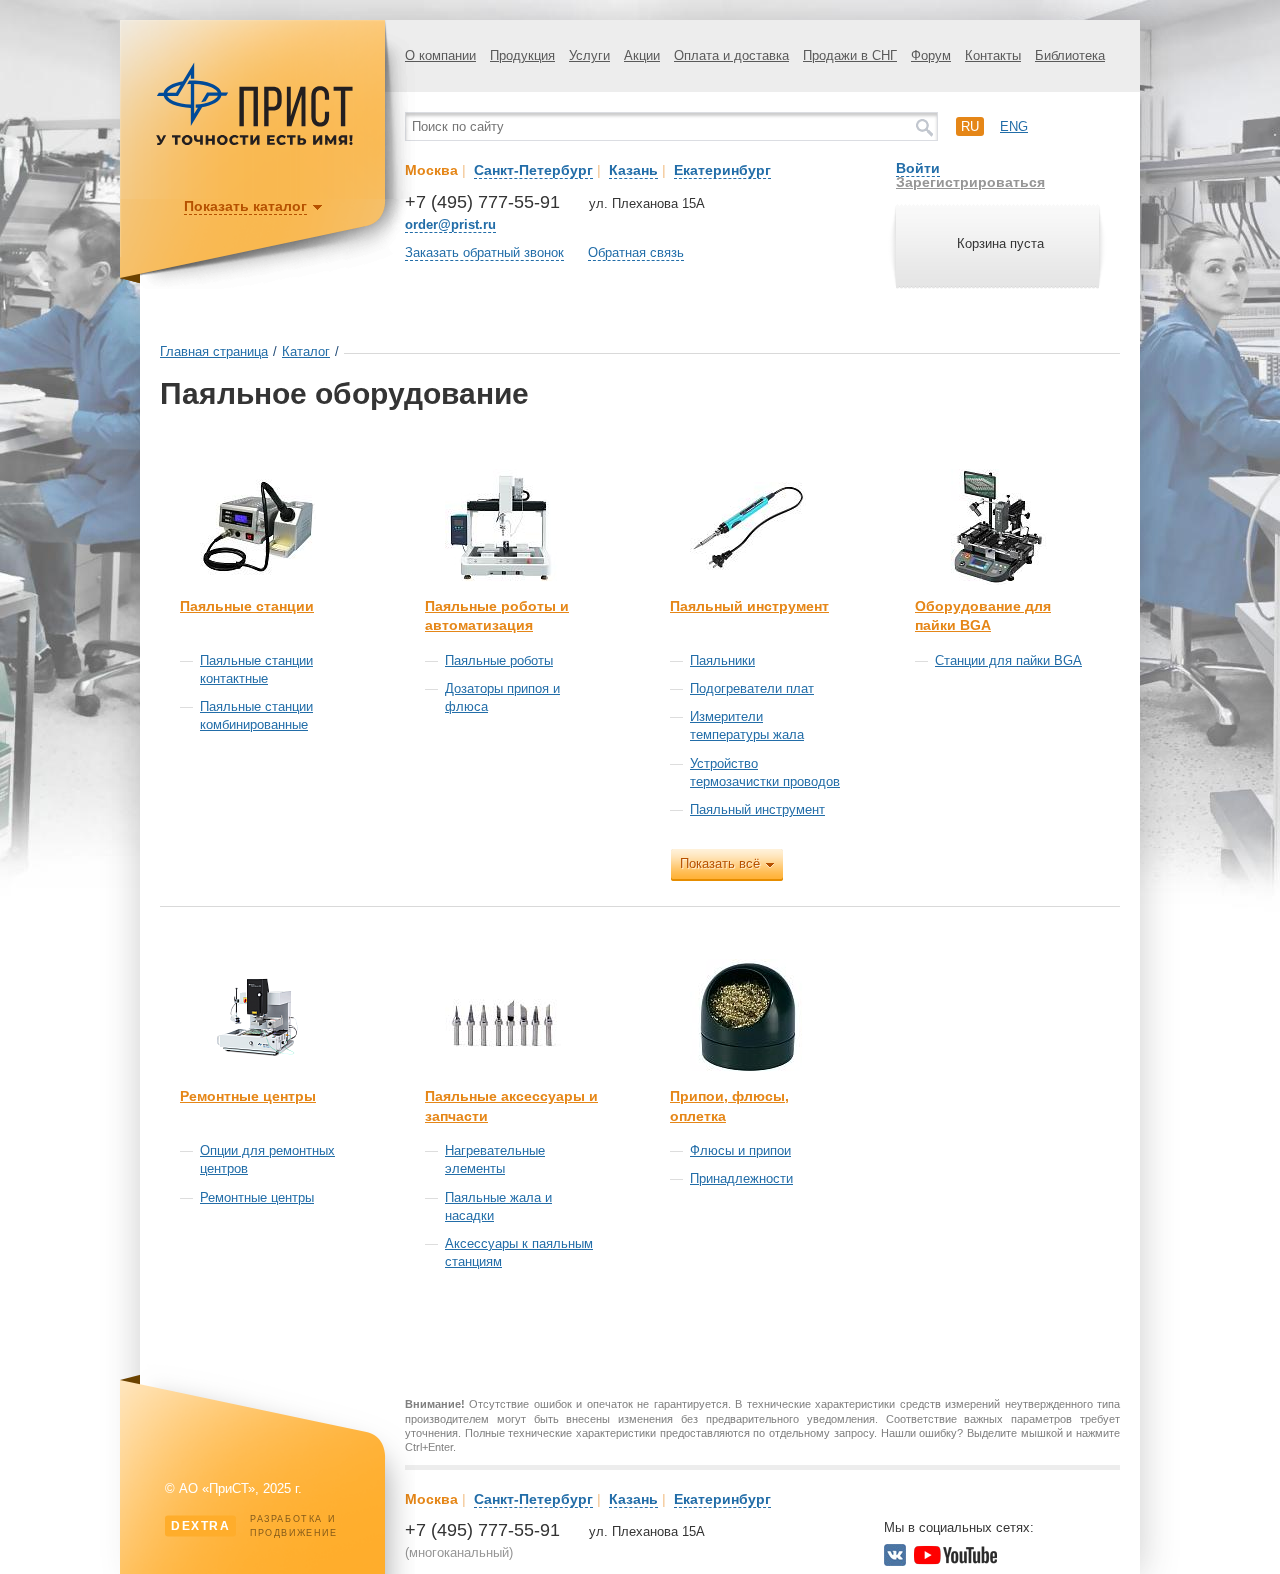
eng (1014, 126)
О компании (440, 55)
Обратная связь (636, 252)
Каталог (306, 351)
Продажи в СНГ (850, 55)
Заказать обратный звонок (484, 252)
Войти (918, 168)
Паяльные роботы (499, 660)
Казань (633, 170)
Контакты (993, 55)
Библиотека (1070, 55)
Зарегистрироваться (970, 182)
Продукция (522, 55)
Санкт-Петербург (533, 170)
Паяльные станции (247, 606)
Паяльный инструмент (749, 606)
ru (970, 126)
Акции (642, 55)
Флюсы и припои (740, 1150)
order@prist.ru (450, 224)
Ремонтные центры (248, 1096)
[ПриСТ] (255, 142)
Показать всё (720, 863)
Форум (931, 55)
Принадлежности (741, 1178)
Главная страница (214, 351)
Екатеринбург (722, 170)
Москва (431, 170)
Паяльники (722, 660)
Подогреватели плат (752, 688)
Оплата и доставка (731, 55)
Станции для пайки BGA (1008, 660)
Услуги (589, 55)
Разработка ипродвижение (254, 1526)
